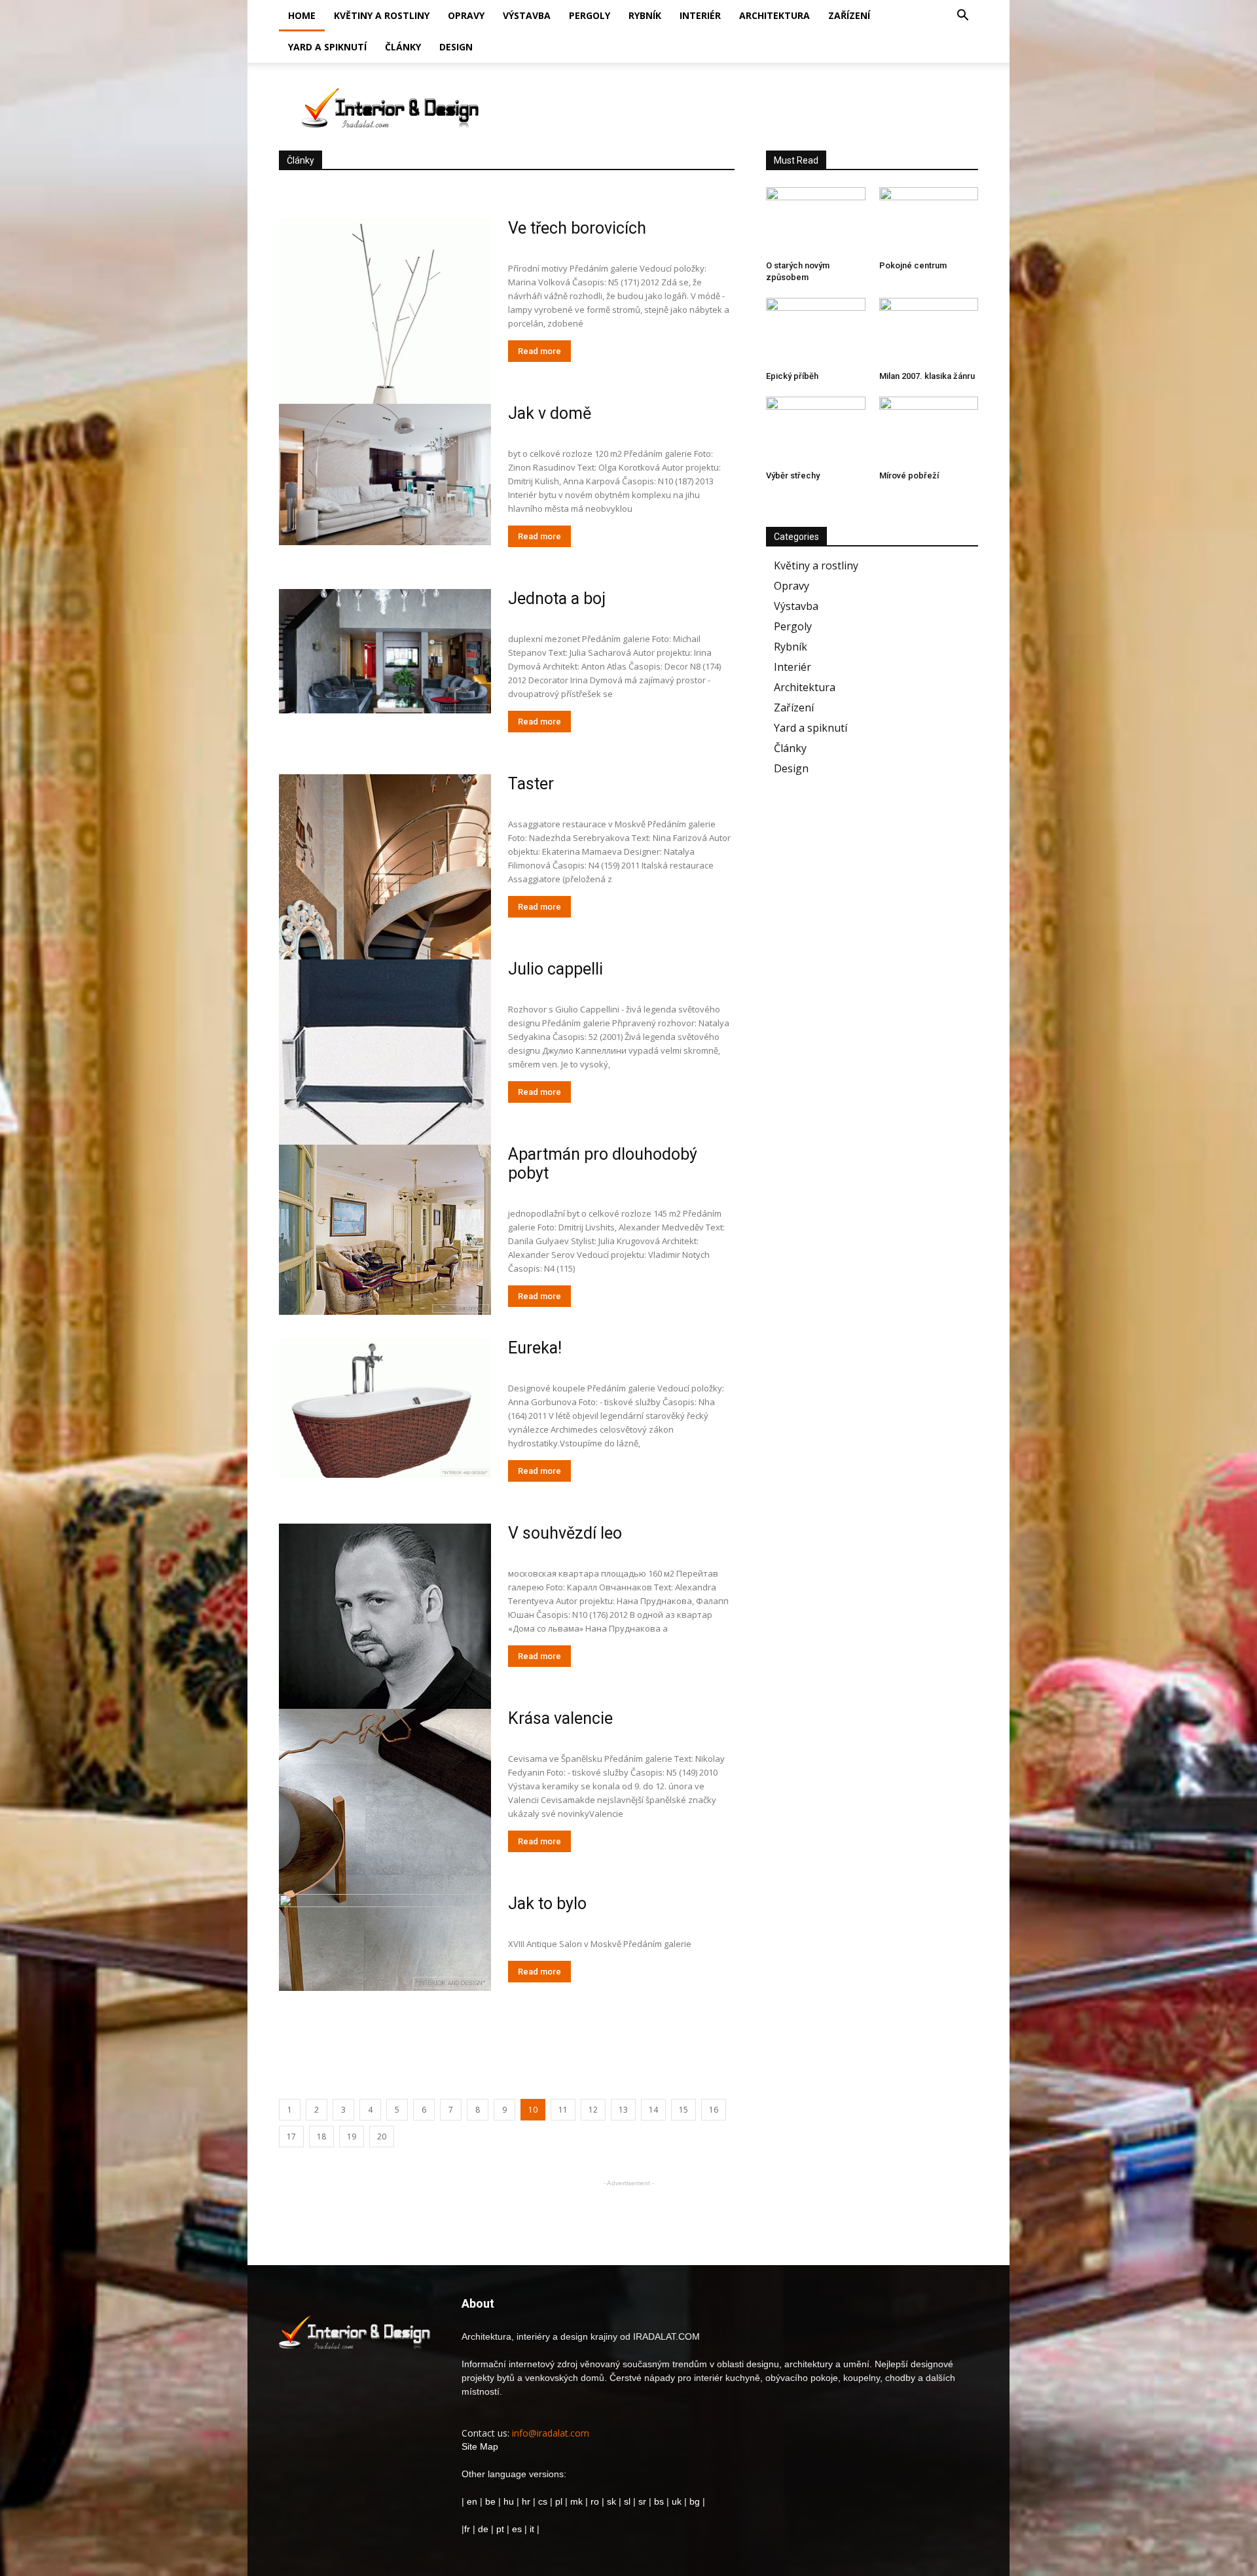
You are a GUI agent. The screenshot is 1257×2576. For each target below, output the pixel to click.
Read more (539, 351)
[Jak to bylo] (385, 1971)
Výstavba (527, 15)
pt (500, 2529)
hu (510, 2501)
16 (714, 2110)
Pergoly (590, 15)
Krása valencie (560, 1718)
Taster (531, 784)
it (532, 2529)
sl (627, 2501)
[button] (962, 17)
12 (593, 2110)
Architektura (774, 15)
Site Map (480, 2446)
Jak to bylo (547, 1904)
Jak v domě (550, 413)
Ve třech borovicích (577, 228)
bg (695, 2501)
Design (456, 47)
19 (352, 2137)
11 (563, 2110)
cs (543, 2501)
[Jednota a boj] (385, 651)
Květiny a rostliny (382, 15)
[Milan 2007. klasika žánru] (929, 332)
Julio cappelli (556, 969)
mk (576, 2501)
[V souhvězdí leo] (385, 1641)
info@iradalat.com (551, 2433)
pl (559, 2501)
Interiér (700, 15)
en (471, 2501)
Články (403, 47)
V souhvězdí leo (565, 1533)
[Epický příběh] (816, 332)
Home (302, 15)
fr (467, 2529)
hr (526, 2501)
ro (595, 2501)
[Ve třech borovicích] (385, 360)
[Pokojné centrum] (929, 221)
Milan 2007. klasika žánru (927, 376)
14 (653, 2110)
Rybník (645, 15)
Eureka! (535, 1348)
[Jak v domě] (385, 474)
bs (659, 2501)
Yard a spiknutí (327, 47)
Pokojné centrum (913, 265)
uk (678, 2501)
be (490, 2501)
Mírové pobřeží (909, 475)
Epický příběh (792, 376)
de (484, 2529)
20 (382, 2137)
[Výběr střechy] (816, 431)
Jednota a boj (557, 599)
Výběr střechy (793, 475)
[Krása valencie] (385, 1850)
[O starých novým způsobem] (816, 221)
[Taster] (385, 922)
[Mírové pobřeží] (929, 431)
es (517, 2529)
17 (291, 2137)
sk (611, 2501)
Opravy (466, 15)
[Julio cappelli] (385, 1101)
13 (623, 2110)
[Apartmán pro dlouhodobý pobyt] (385, 1230)
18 (321, 2137)
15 (683, 2110)
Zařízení (849, 15)
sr (642, 2501)
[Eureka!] (385, 1408)
